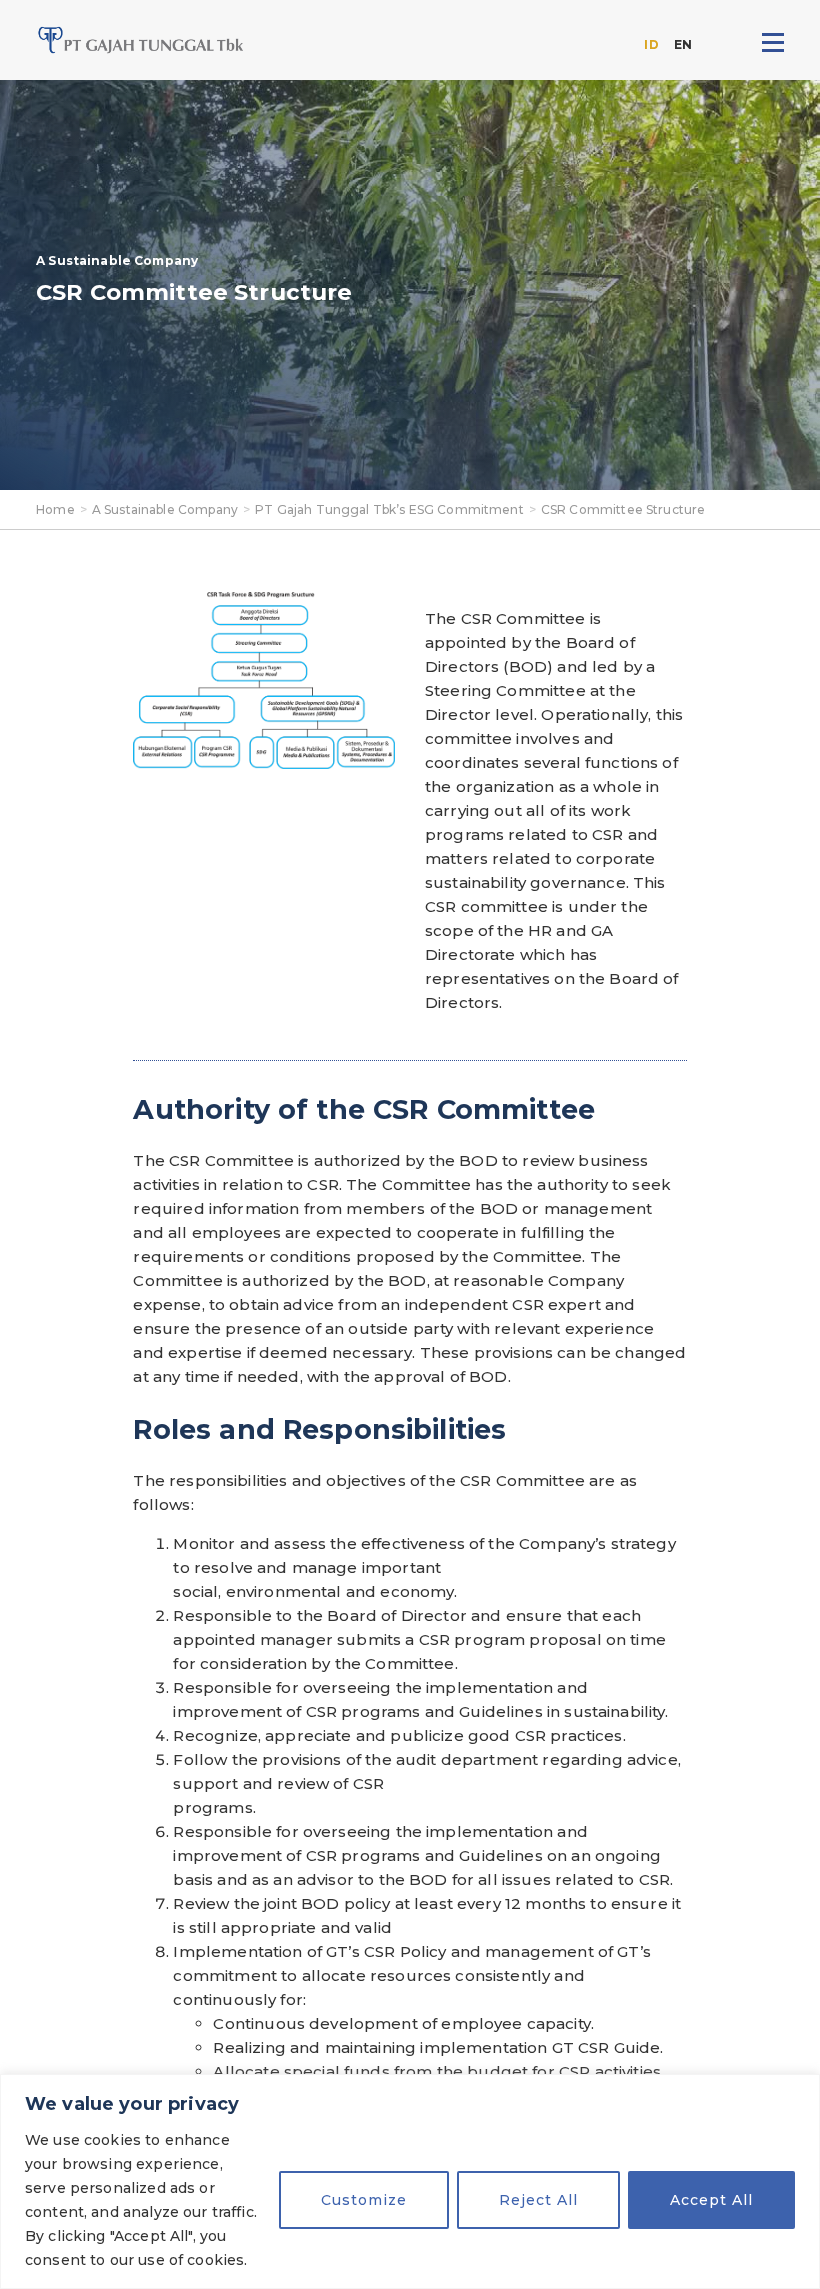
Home (55, 509)
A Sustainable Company (165, 509)
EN (683, 44)
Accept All (711, 2200)
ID (651, 44)
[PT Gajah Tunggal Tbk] (141, 40)
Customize (364, 2200)
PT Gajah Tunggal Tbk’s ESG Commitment (389, 509)
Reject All (538, 2200)
